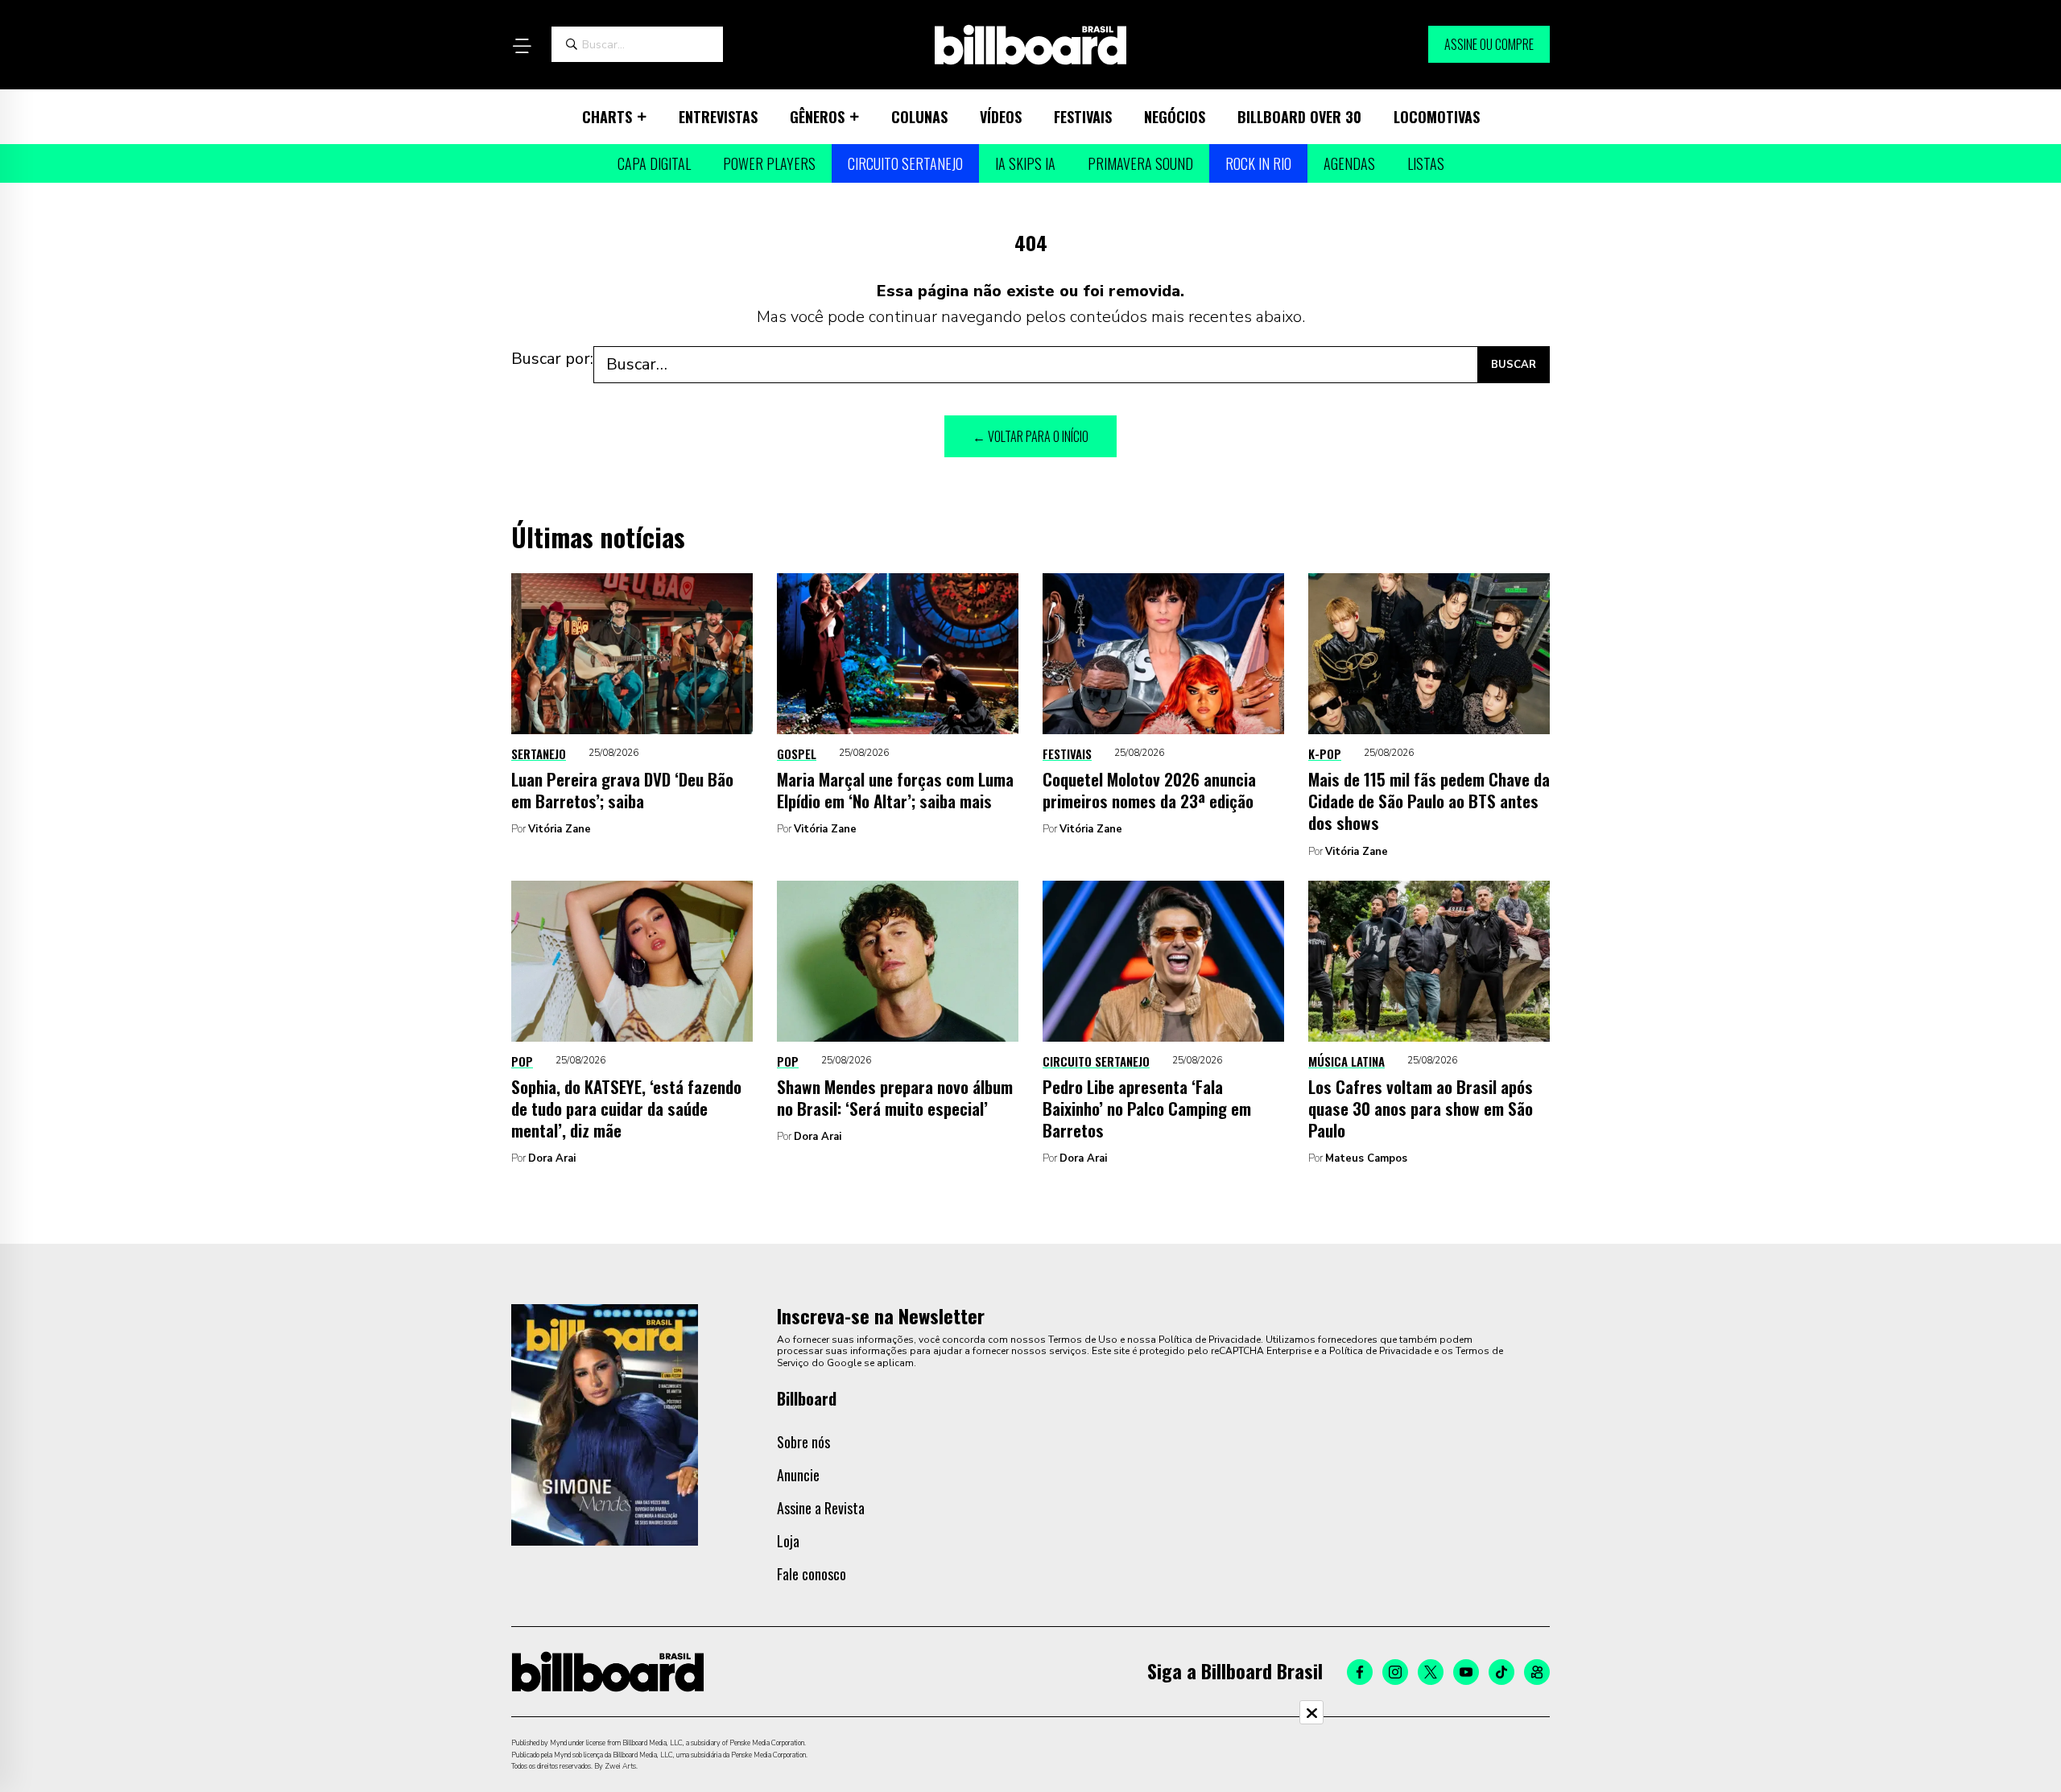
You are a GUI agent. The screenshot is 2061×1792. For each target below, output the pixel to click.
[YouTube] (1466, 1672)
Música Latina (1346, 1061)
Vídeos (1001, 117)
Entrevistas (718, 117)
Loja (788, 1541)
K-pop (1325, 754)
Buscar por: (552, 359)
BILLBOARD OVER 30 (1299, 117)
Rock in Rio (1258, 163)
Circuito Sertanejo (905, 163)
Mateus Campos (1366, 1158)
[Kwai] (1537, 1672)
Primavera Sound (1140, 163)
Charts (607, 117)
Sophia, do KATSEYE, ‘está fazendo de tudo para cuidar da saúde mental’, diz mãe (626, 1109)
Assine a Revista (821, 1508)
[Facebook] (1360, 1672)
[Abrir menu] (522, 46)
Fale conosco (812, 1574)
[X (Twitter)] (1431, 1672)
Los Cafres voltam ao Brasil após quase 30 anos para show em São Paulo (1421, 1109)
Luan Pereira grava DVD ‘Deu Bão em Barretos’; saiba (622, 790)
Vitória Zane (560, 829)
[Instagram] (1395, 1672)
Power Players (769, 163)
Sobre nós (803, 1442)
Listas (1426, 163)
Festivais (1083, 117)
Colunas (919, 117)
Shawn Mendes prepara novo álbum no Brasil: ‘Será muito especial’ (895, 1097)
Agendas (1349, 163)
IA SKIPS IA (1025, 163)
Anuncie (798, 1475)
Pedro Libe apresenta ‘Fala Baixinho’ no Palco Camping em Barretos (1147, 1109)
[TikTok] (1501, 1672)
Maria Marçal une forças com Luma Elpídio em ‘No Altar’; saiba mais (895, 790)
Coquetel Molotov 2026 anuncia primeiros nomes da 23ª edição (1149, 790)
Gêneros (817, 117)
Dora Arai (552, 1158)
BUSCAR (1514, 365)
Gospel (797, 754)
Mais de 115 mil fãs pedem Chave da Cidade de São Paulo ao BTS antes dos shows (1429, 801)
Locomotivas (1437, 117)
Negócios (1175, 117)
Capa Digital (654, 163)
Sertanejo (539, 754)
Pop (522, 1061)
